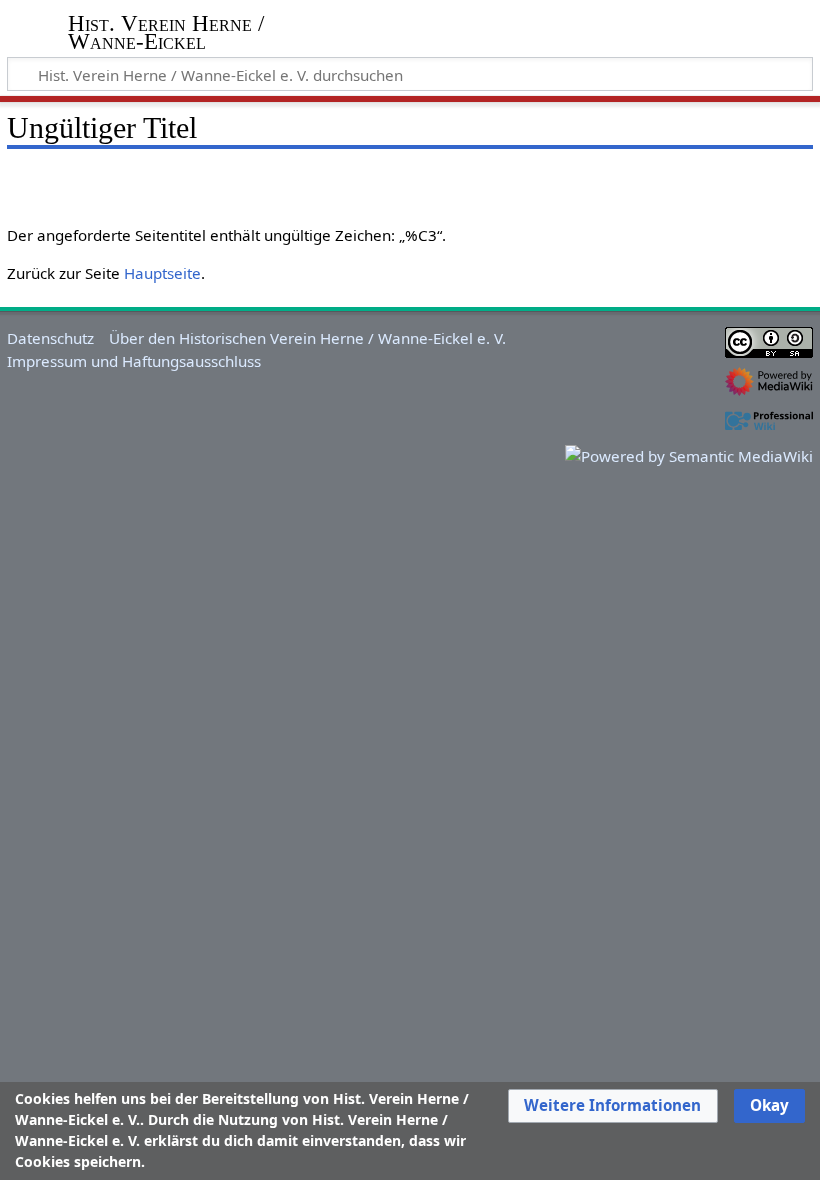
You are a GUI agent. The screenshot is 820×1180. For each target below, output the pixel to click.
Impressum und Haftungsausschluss (134, 361)
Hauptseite (162, 273)
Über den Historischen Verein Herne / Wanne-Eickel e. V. (307, 338)
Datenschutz (50, 338)
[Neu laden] (751, 179)
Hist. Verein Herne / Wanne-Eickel (166, 33)
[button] (612, 1106)
